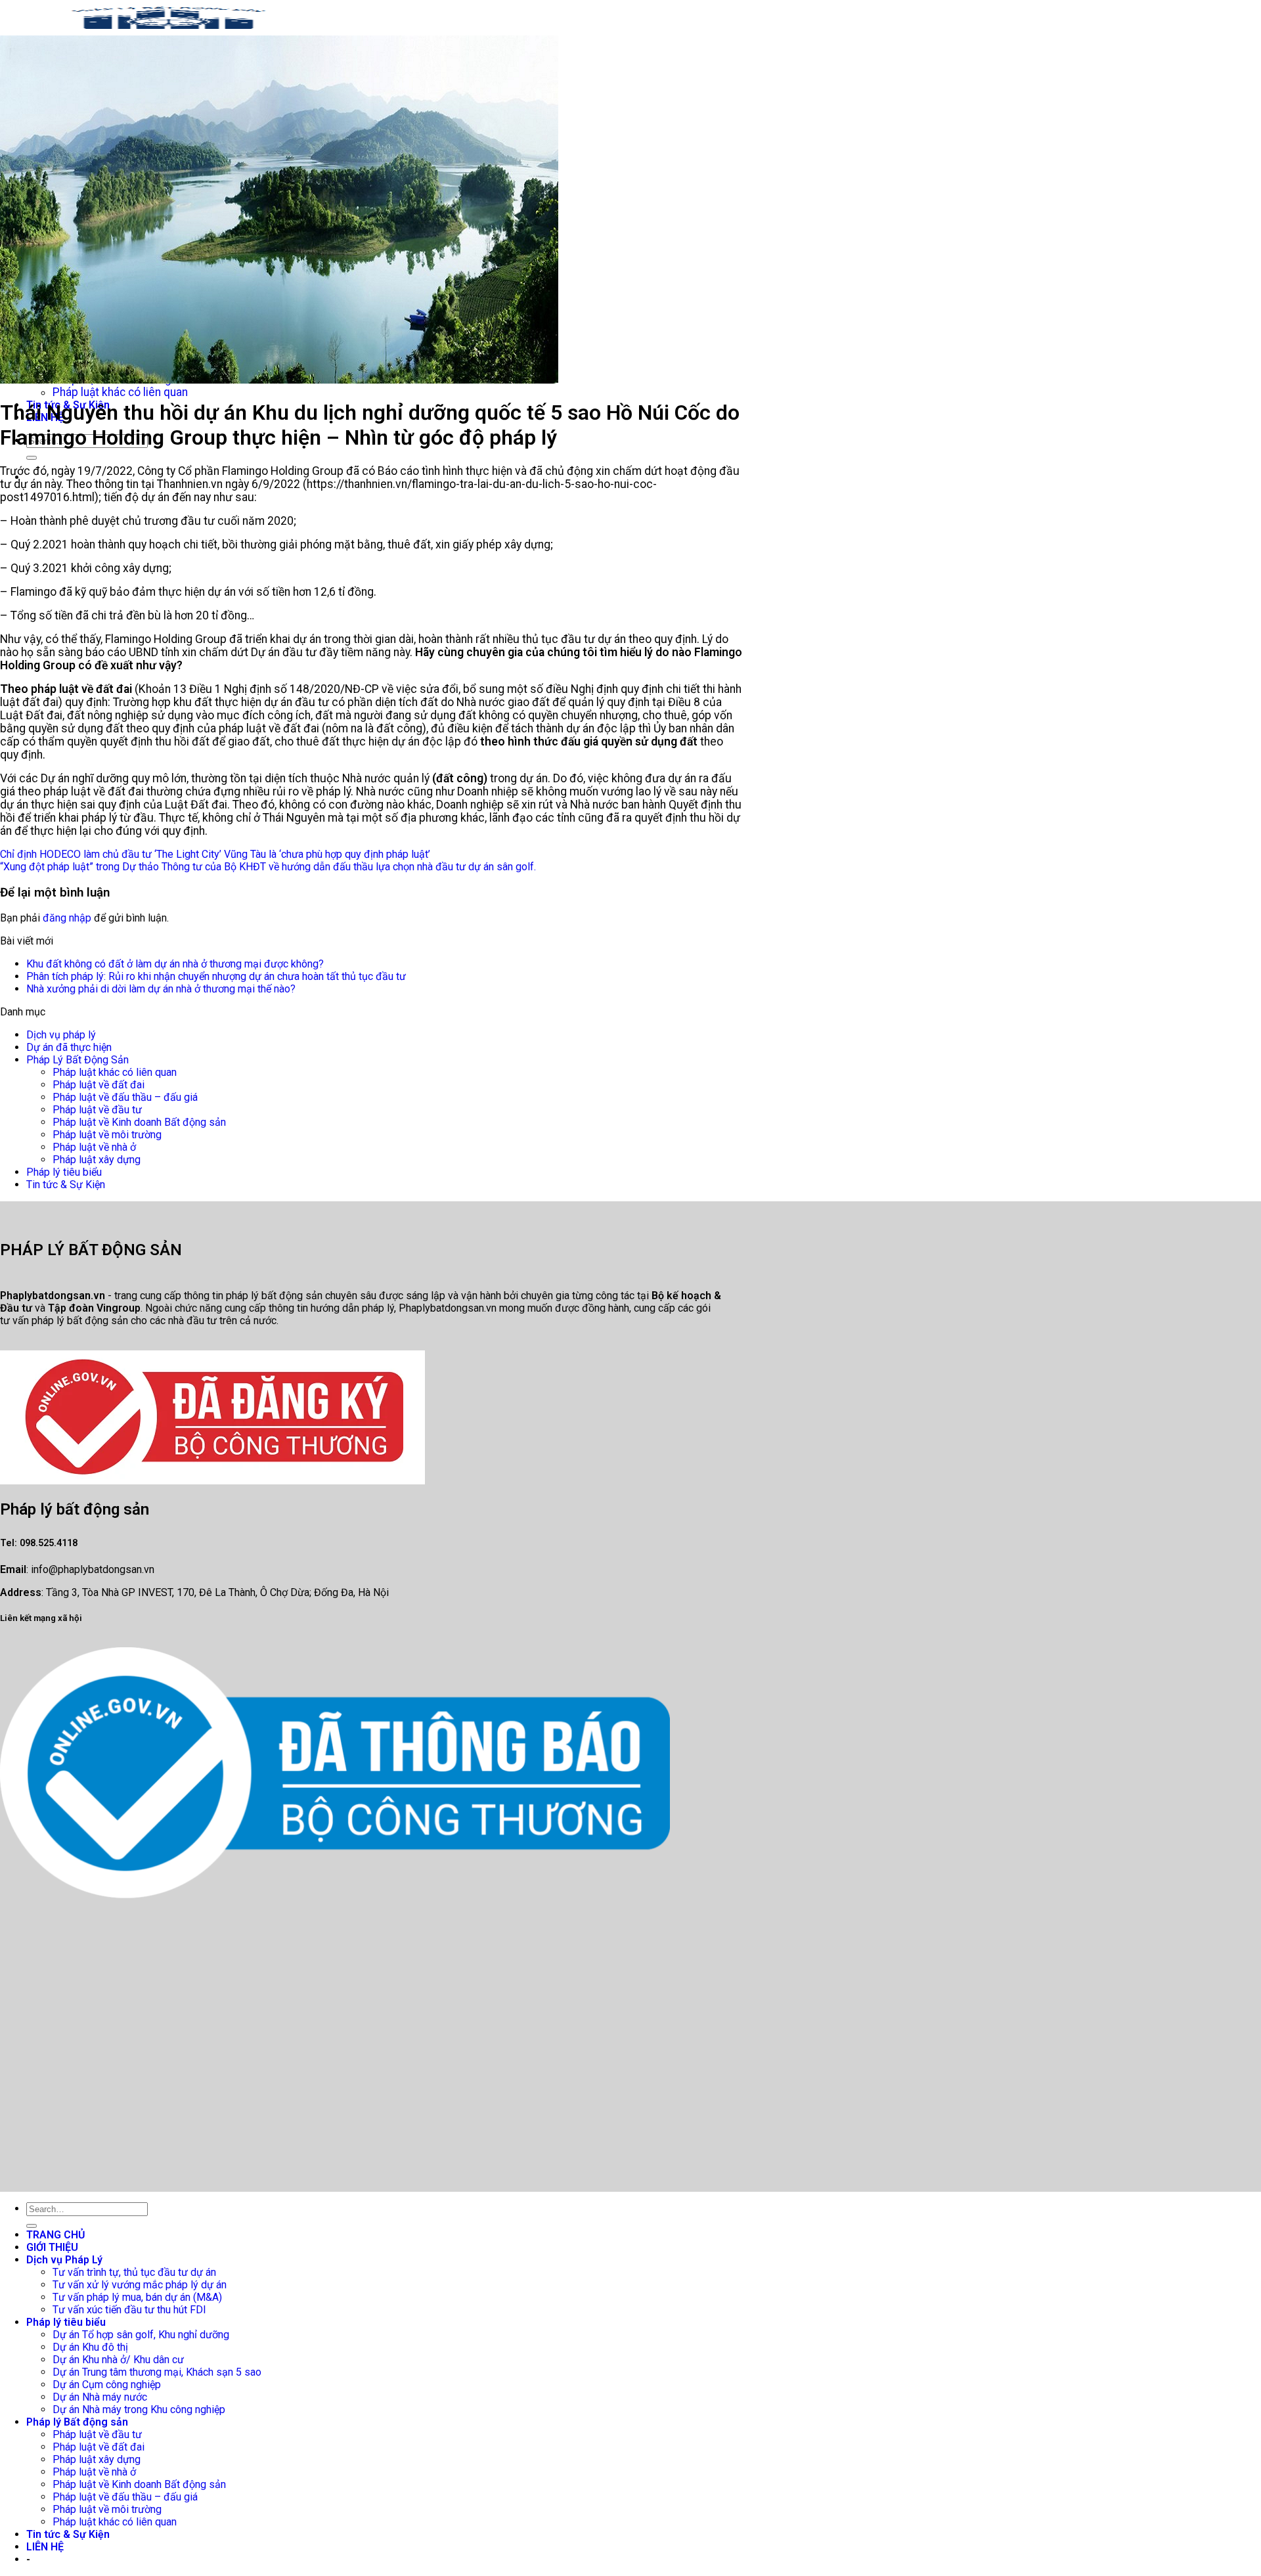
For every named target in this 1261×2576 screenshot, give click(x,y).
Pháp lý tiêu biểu (64, 1172)
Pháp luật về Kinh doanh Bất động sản (139, 1122)
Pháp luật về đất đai (99, 1085)
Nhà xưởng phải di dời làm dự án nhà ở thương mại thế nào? (161, 989)
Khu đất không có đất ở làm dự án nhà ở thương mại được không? (175, 964)
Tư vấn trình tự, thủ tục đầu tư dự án (134, 2272)
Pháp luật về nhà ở (94, 1147)
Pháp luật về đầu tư (97, 1110)
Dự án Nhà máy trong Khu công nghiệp (139, 2409)
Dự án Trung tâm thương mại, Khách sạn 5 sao (157, 2372)
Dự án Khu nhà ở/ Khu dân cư (118, 2360)
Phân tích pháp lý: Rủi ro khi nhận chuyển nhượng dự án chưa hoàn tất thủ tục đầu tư (216, 976)
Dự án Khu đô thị (90, 2347)
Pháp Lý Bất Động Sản (77, 1060)
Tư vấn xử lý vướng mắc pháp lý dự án (140, 2285)
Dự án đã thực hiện (69, 1047)
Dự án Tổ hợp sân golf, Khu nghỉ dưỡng (141, 2335)
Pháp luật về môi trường (107, 1135)
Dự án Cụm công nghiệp (107, 2385)
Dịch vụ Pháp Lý (64, 2260)
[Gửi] (32, 458)
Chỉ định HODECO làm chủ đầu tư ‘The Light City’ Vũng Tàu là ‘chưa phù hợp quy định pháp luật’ (215, 854)
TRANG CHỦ (56, 2235)
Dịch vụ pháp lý (61, 1035)
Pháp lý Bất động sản (77, 2422)
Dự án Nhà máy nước (100, 2397)
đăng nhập (67, 918)
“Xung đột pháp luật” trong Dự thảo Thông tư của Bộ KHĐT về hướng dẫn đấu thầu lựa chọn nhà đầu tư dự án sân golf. (268, 867)
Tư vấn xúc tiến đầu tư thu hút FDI (129, 2310)
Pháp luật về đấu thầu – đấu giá (125, 1097)
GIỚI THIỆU (52, 2247)
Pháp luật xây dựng (97, 1160)
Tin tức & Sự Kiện (66, 1185)
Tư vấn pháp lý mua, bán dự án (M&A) (137, 2297)
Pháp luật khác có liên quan (120, 392)
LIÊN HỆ (45, 2547)
